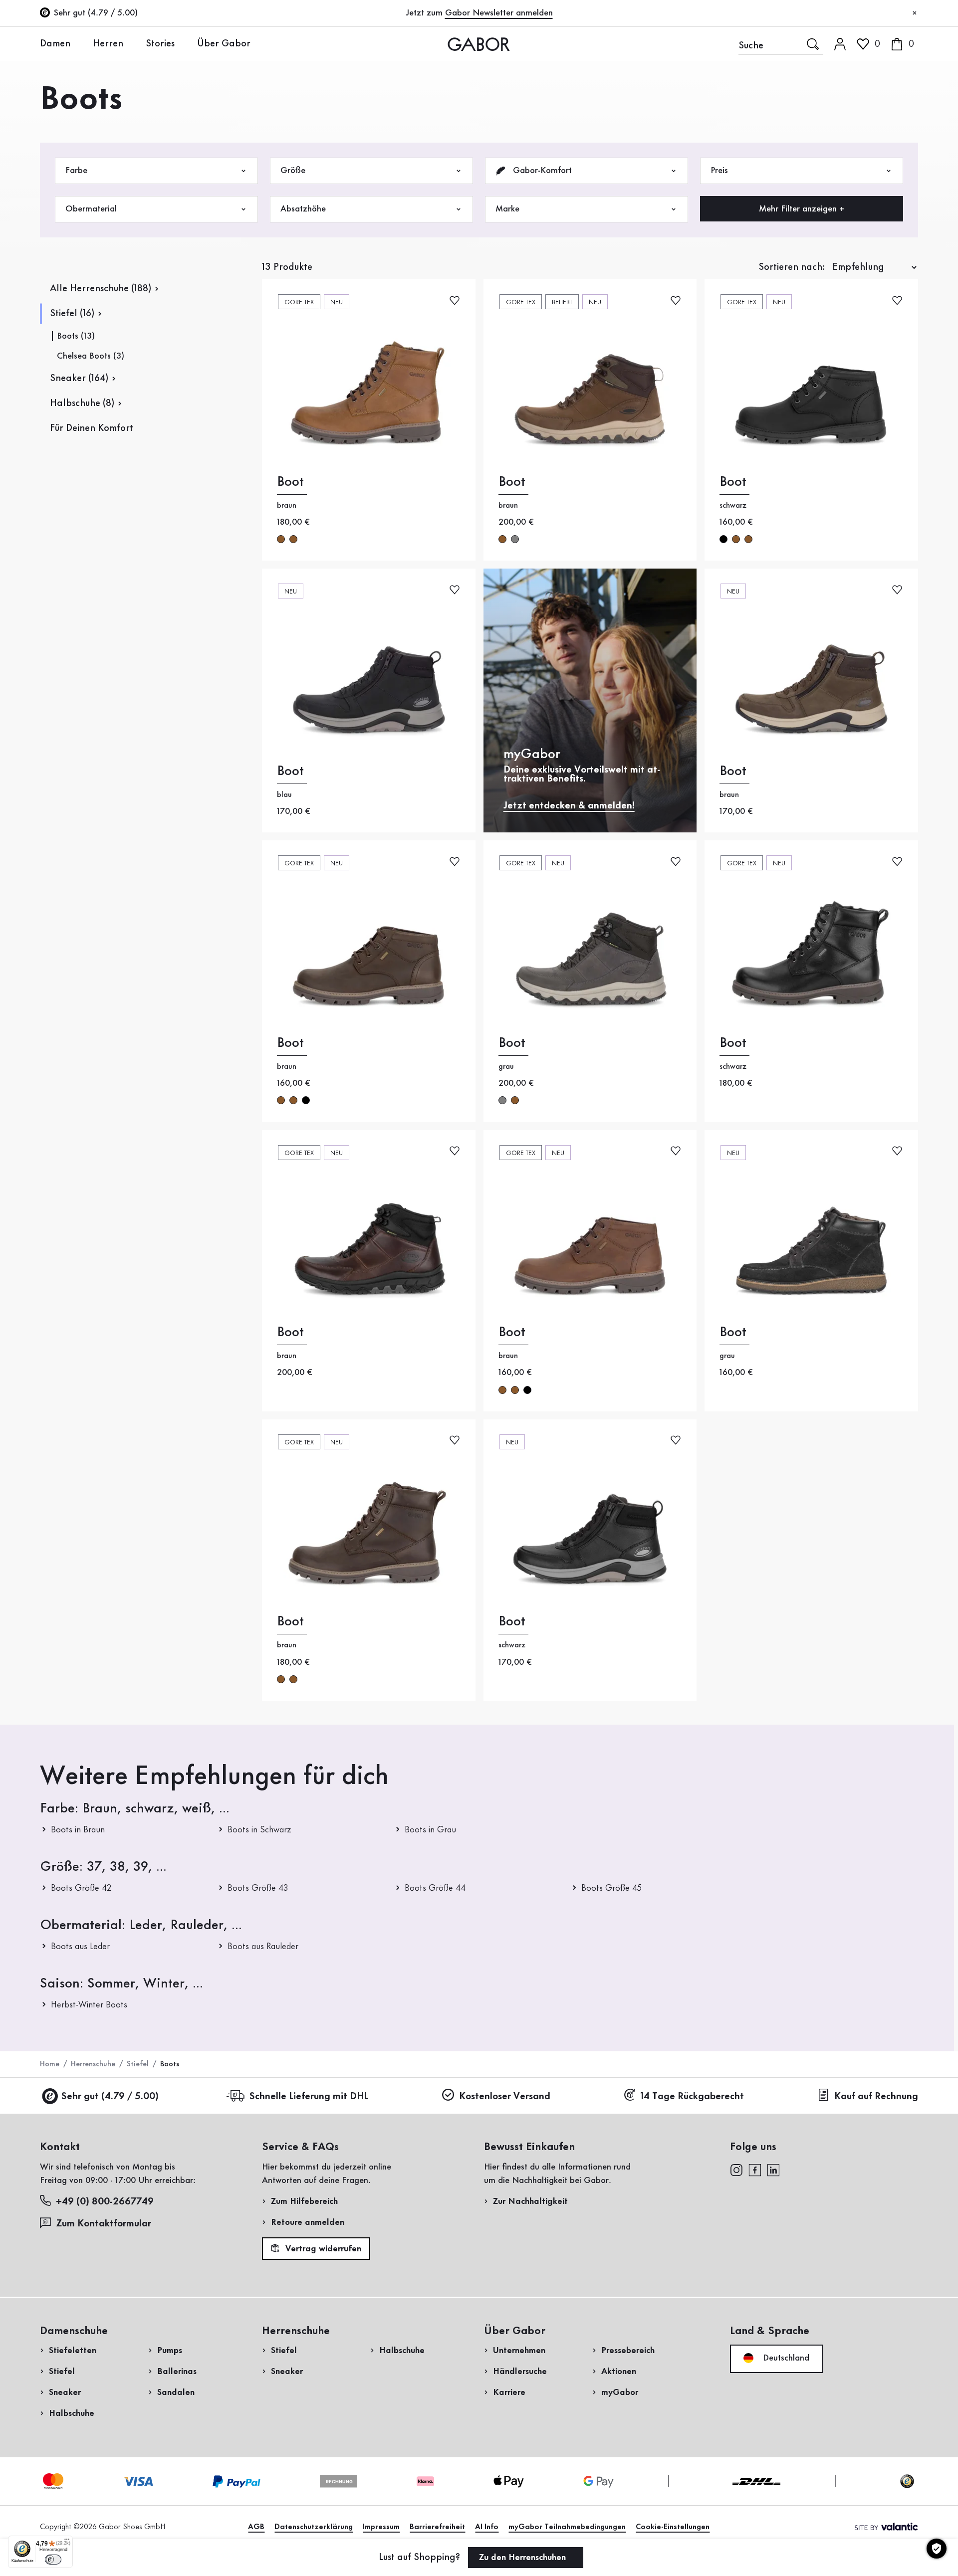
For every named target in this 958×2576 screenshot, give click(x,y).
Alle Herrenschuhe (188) (101, 289)
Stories (160, 44)
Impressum (381, 2527)
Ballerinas (177, 2372)
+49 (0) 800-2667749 (105, 2202)
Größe (293, 171)
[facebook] (755, 2169)
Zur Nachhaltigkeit (530, 2201)
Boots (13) (76, 336)
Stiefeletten (73, 2351)
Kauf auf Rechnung (876, 2097)
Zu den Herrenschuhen (524, 2558)
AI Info (487, 2527)
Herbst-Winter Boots (89, 2005)
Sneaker (65, 2392)
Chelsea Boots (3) (91, 356)
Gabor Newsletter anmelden (499, 13)
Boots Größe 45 (611, 1888)
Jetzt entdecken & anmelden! (569, 806)
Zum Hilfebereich (304, 2201)
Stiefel (138, 2064)
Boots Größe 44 (435, 1888)
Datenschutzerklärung (314, 2527)
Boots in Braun (78, 1830)
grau (515, 539)
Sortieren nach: (792, 267)
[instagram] (736, 2169)
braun (281, 539)
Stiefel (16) (72, 314)
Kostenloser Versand (505, 2097)
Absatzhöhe (303, 209)
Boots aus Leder (80, 1947)
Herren (108, 44)
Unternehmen (519, 2351)
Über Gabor (224, 44)
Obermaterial (91, 209)
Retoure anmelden (308, 2222)
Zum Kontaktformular (105, 2224)
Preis (719, 171)
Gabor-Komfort (541, 171)
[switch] (53, 2560)
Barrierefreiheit (437, 2527)
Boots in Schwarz (259, 1830)
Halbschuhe (72, 2413)
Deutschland (785, 2358)
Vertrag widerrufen (322, 2249)
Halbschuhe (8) (82, 403)
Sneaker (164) (79, 379)
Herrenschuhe (93, 2064)
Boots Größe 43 (258, 1888)
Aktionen (619, 2372)
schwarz (723, 539)
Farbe (76, 171)
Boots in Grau (430, 1830)
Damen (55, 44)
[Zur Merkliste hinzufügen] (455, 299)
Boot (290, 482)
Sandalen (176, 2392)
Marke (507, 209)
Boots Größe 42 (81, 1888)
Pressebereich (628, 2351)
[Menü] (67, 2542)
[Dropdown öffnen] (78, 43)
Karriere (509, 2392)
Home (50, 2064)
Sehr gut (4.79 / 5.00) (110, 2097)
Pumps (170, 2351)
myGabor (620, 2392)
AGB (256, 2527)
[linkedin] (773, 2169)
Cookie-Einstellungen (673, 2527)
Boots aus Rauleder (263, 1947)
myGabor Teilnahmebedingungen (567, 2527)
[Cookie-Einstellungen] (937, 2549)
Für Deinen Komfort (92, 428)
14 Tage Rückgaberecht (692, 2097)
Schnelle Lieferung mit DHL (309, 2097)
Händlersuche (520, 2372)
